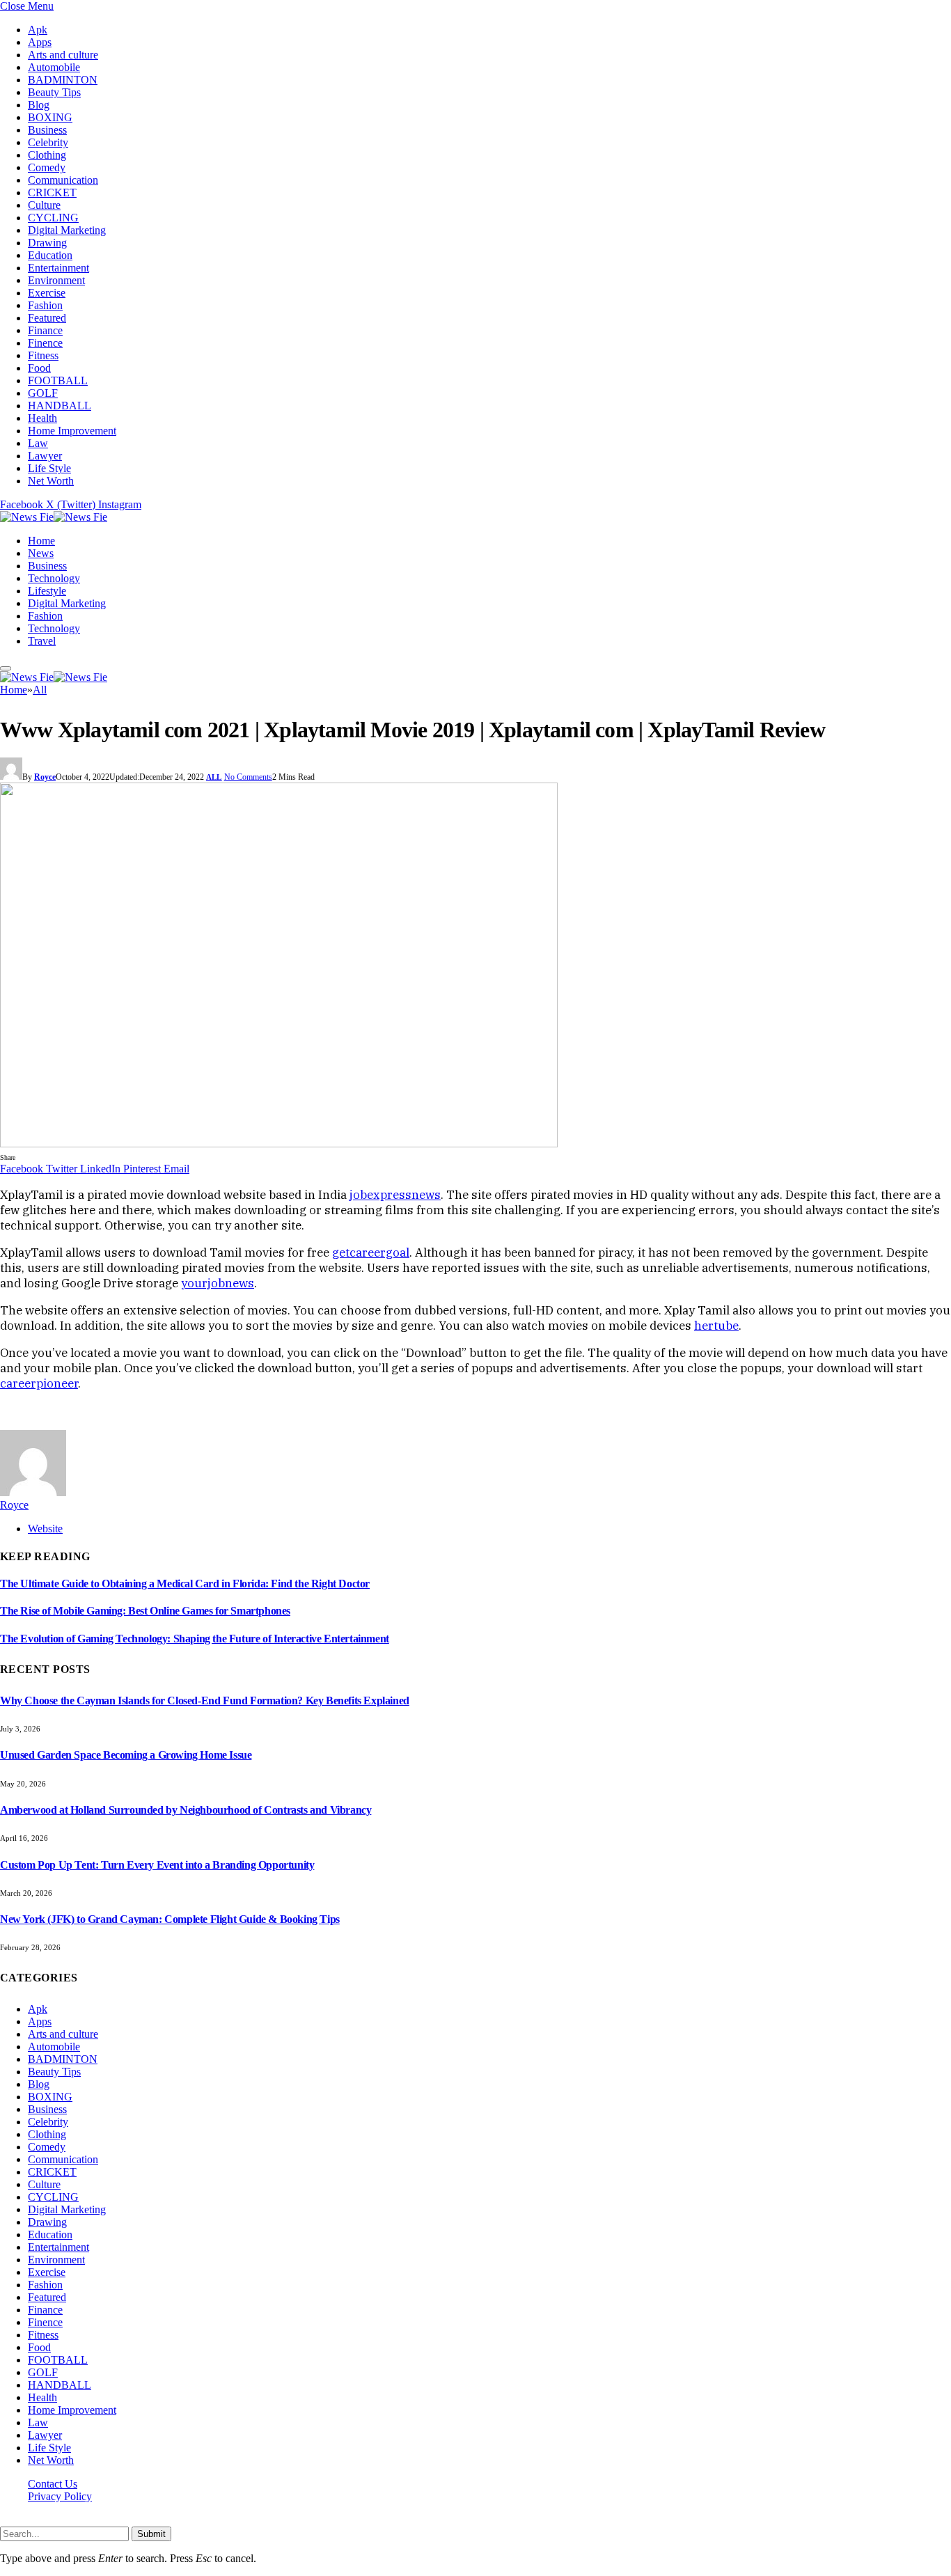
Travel (42, 641)
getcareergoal (371, 1252)
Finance (45, 330)
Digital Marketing (67, 230)
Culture (44, 205)
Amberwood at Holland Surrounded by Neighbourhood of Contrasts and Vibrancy (186, 1810)
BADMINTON (63, 80)
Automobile (54, 67)
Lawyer (45, 456)
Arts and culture (63, 55)
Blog (39, 105)
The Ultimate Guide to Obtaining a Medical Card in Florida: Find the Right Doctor (185, 1584)
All (214, 777)
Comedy (47, 167)
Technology (54, 578)
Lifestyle (47, 591)
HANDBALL (60, 406)
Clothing (47, 155)
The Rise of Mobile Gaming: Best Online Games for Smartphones (145, 1611)
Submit (151, 2534)
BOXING (50, 117)
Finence (45, 343)
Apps (40, 42)
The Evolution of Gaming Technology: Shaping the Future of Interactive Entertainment (195, 1639)
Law (38, 443)
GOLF (43, 393)
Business (47, 130)
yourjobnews (218, 1283)
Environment (56, 280)
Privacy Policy (60, 2496)
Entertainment (58, 268)
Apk (38, 30)
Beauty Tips (54, 92)
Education (50, 255)
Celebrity (48, 142)
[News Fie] (54, 517)
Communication (63, 180)
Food (39, 368)
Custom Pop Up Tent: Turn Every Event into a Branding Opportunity (157, 1865)
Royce (45, 777)
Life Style (49, 468)
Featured (47, 318)
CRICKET (52, 193)
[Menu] (6, 668)
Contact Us (53, 2484)
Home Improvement (72, 431)
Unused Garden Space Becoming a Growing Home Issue (126, 1755)
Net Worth (51, 481)
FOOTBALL (58, 380)
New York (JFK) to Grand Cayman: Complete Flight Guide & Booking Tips (170, 1919)
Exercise (47, 293)
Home (41, 541)
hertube (716, 1326)
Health (42, 418)
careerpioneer (39, 1383)
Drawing (47, 243)
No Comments (248, 777)
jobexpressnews (395, 1195)
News (41, 553)
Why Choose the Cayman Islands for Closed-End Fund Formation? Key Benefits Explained (205, 1701)
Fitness (43, 355)
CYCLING (53, 218)
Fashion (45, 305)
